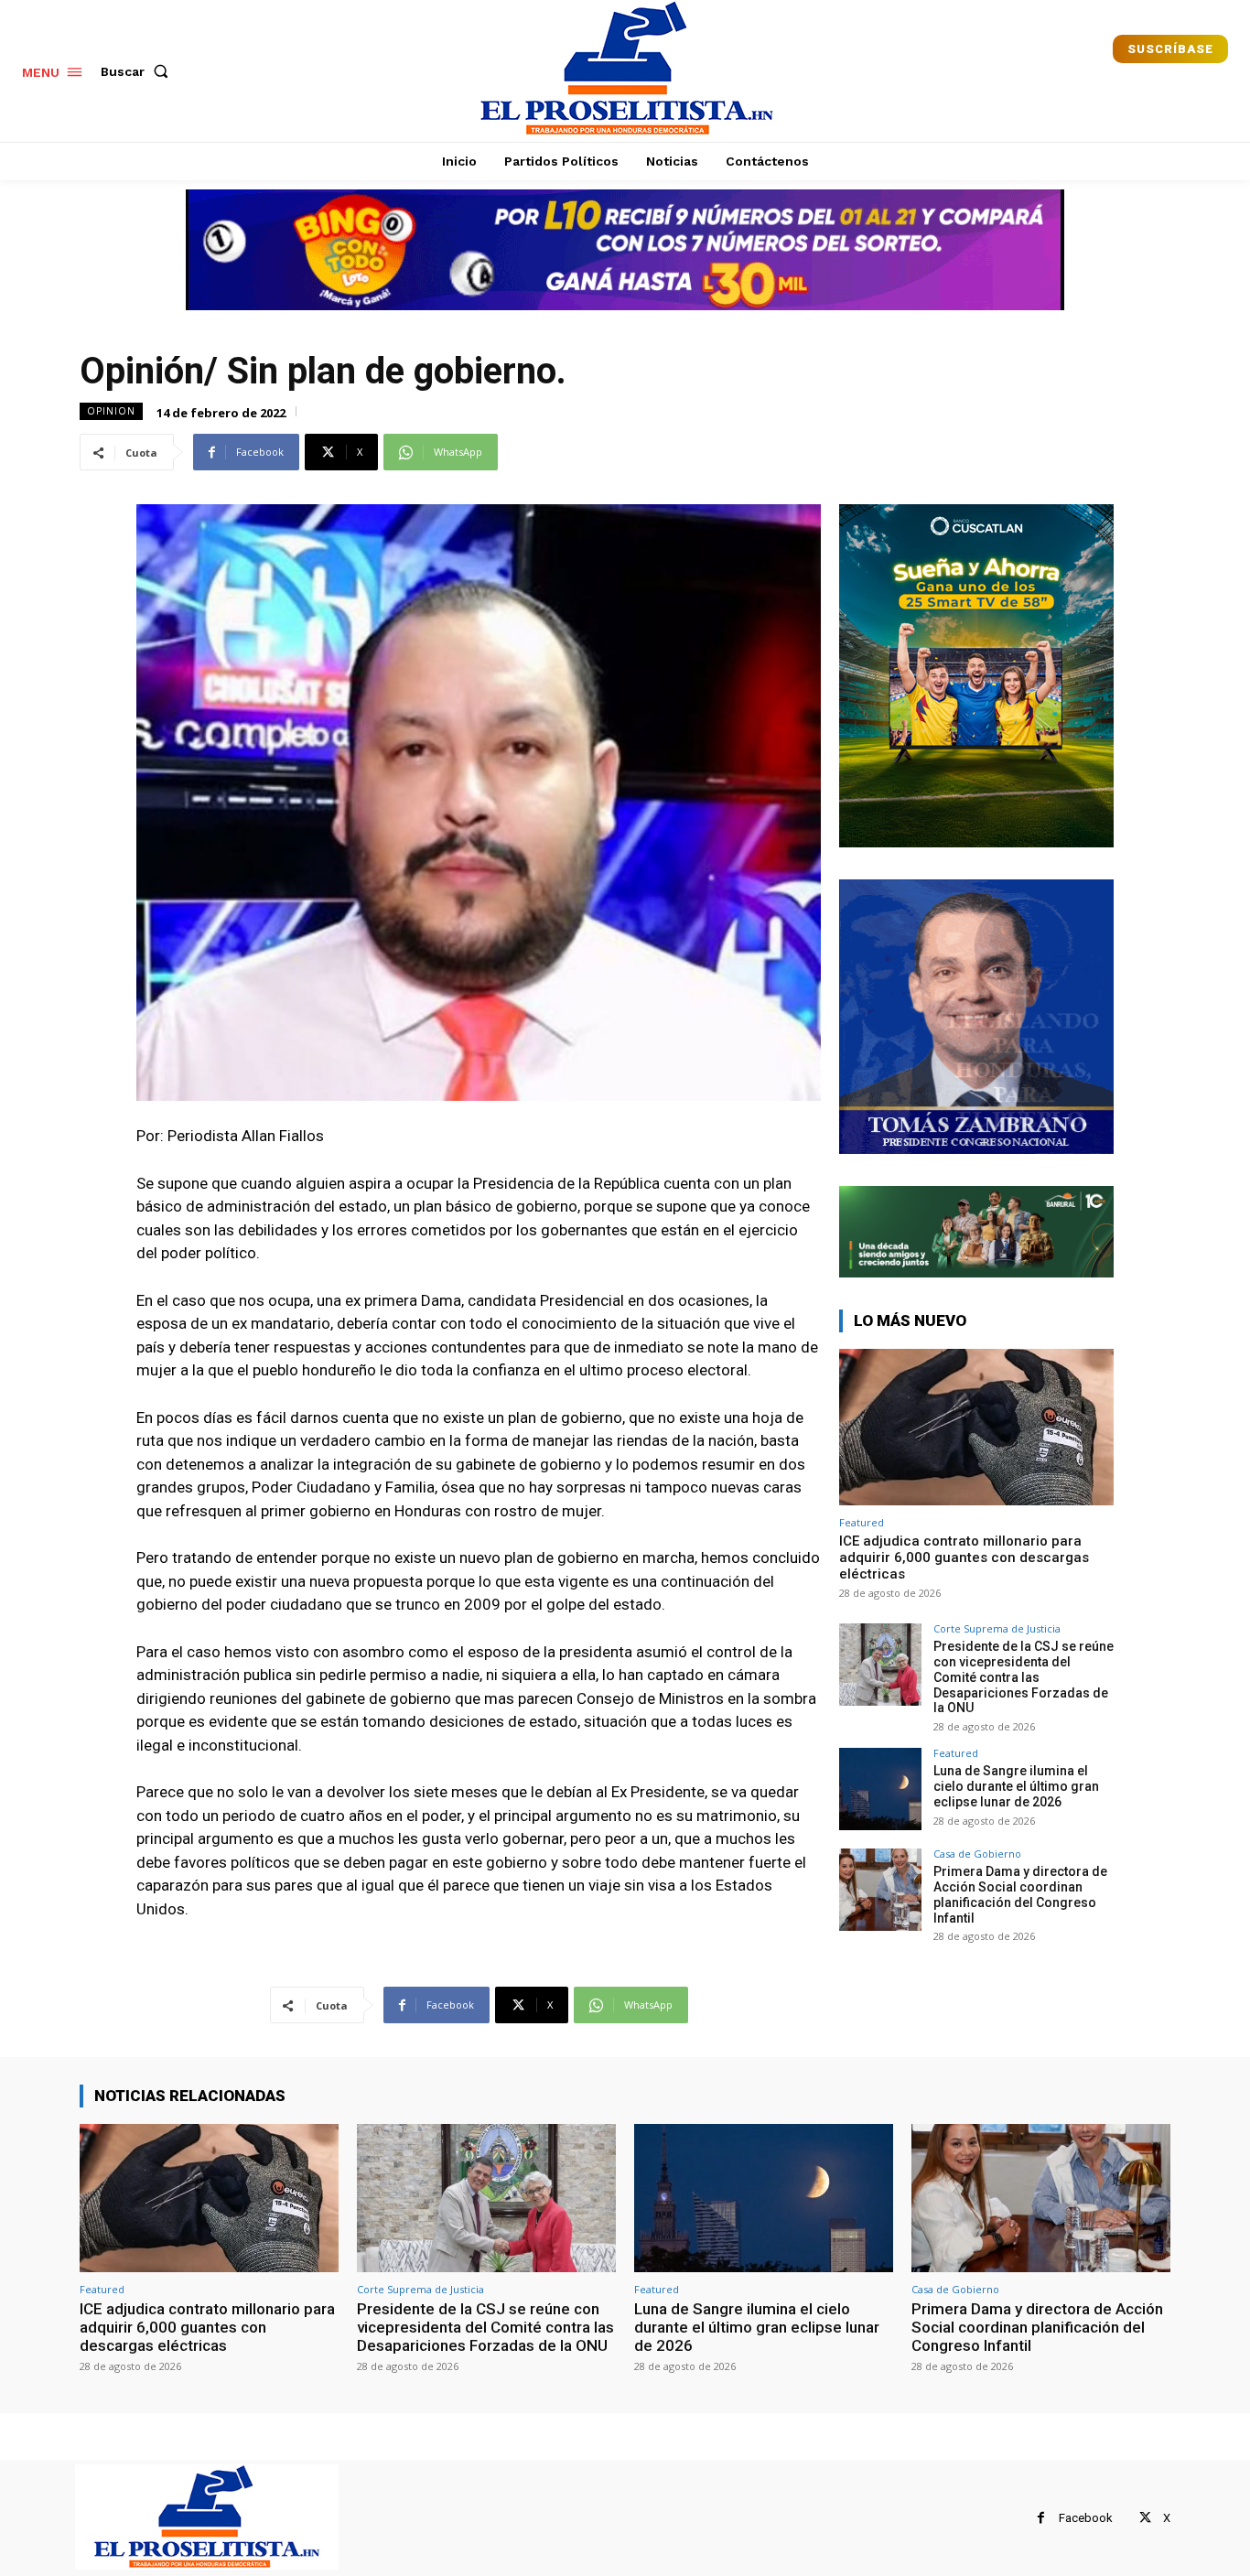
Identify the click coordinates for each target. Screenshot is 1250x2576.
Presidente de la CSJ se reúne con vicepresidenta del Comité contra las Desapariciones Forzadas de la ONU (1024, 1677)
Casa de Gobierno (977, 1854)
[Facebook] (1041, 2518)
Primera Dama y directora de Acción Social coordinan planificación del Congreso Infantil (1020, 1894)
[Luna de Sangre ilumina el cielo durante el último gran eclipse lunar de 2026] (880, 1789)
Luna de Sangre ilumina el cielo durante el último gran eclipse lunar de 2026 (1016, 1786)
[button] (138, 71)
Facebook (1086, 2518)
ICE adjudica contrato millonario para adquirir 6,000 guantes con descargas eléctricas (964, 1557)
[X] (1145, 2518)
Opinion (111, 411)
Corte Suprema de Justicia (997, 1628)
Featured (862, 1522)
